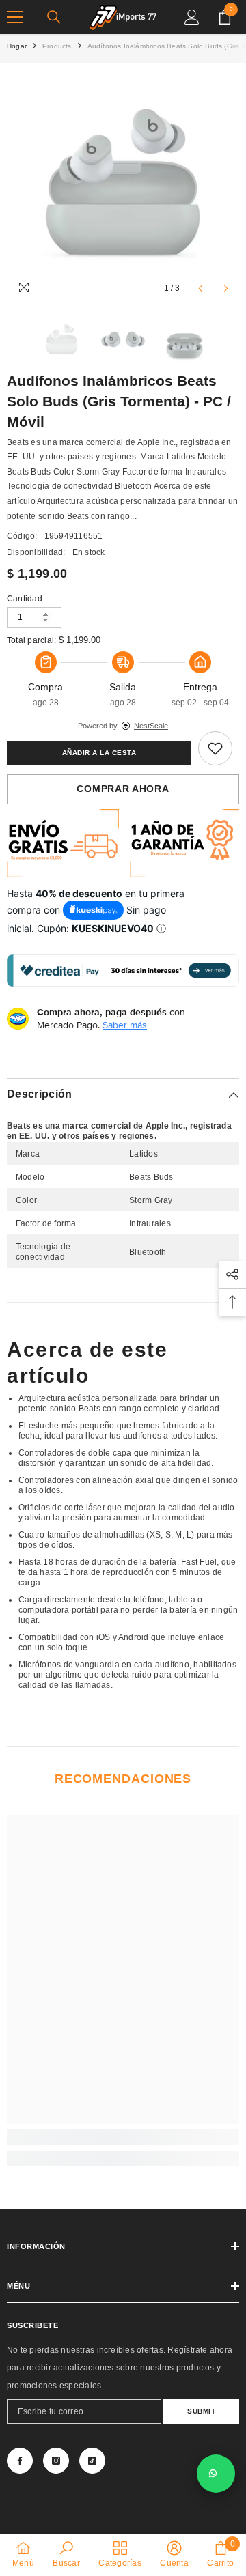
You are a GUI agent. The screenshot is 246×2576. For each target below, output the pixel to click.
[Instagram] (56, 2461)
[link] (215, 748)
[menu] (15, 17)
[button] (201, 288)
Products (57, 46)
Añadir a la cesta (99, 753)
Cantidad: (26, 599)
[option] (123, 186)
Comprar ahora (123, 789)
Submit (201, 2411)
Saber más (125, 1025)
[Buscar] (54, 17)
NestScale (151, 726)
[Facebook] (20, 2461)
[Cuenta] (192, 17)
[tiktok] (92, 2461)
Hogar (17, 46)
